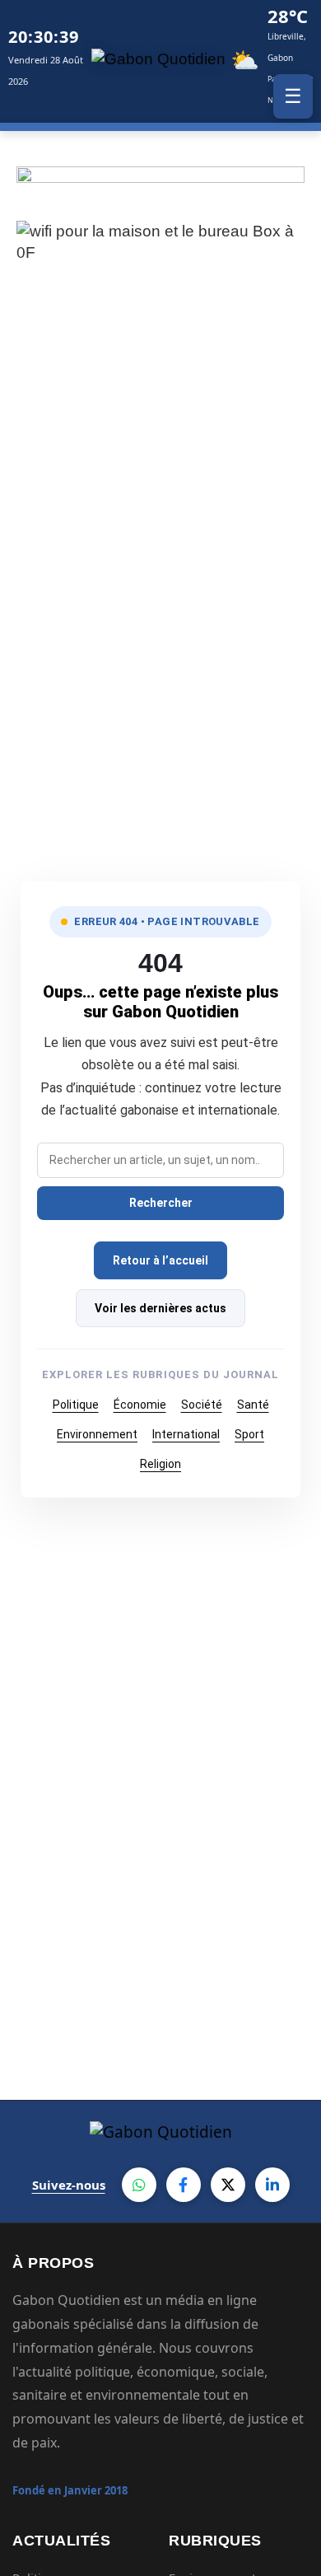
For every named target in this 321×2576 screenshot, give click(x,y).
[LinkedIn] (272, 2185)
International (186, 1434)
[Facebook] (184, 2185)
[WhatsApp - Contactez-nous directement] (139, 2185)
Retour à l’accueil (160, 1260)
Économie (140, 1405)
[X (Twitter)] (228, 2185)
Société (202, 1405)
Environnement (97, 1434)
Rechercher (161, 1203)
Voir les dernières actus (160, 1308)
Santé (253, 1405)
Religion (160, 1464)
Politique (76, 1405)
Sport (249, 1434)
